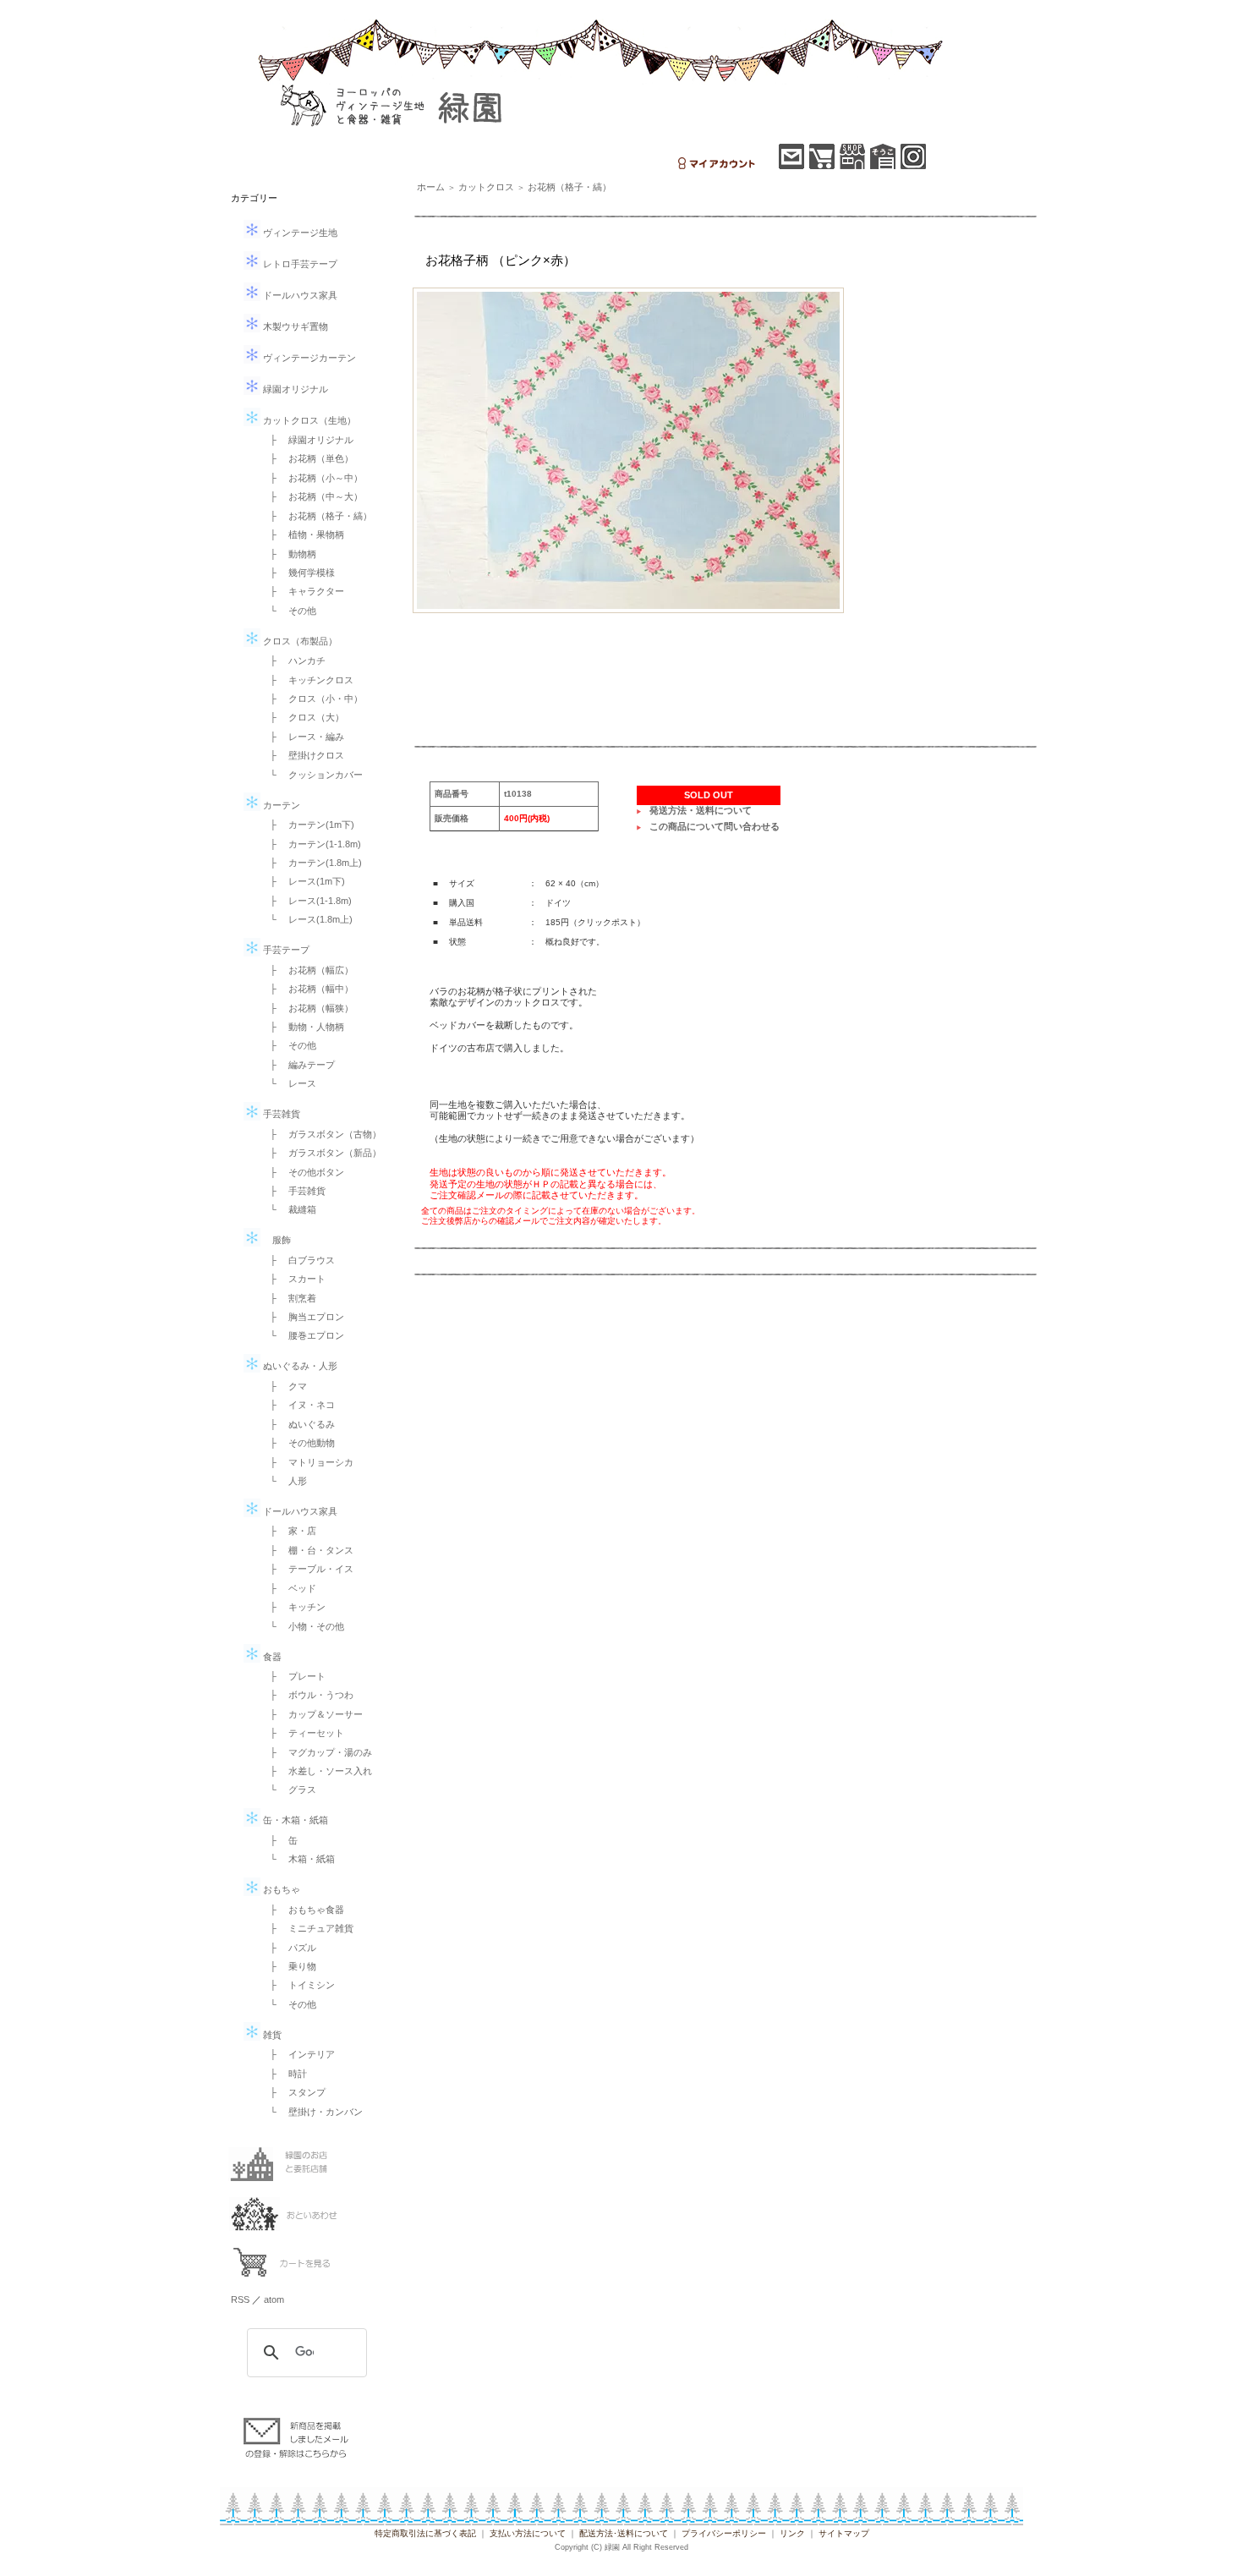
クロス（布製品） (299, 641)
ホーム (431, 187)
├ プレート (293, 1676)
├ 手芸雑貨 (293, 1191)
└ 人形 (284, 1481)
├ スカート (293, 1279)
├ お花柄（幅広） (307, 970)
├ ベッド (288, 1588)
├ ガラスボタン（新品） (321, 1153)
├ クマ (284, 1386)
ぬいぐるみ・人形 (299, 1366)
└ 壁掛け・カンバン (312, 2112)
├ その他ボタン (302, 1172)
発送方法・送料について (701, 810)
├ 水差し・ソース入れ (316, 1771)
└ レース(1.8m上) (307, 919)
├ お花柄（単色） (307, 458)
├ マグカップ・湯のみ (316, 1752)
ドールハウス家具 (299, 295)
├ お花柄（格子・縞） (316, 516)
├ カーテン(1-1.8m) (311, 844)
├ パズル (288, 1948)
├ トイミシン (298, 1985)
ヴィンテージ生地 (299, 233)
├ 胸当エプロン (302, 1317)
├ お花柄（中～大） (312, 496)
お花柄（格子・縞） (569, 187)
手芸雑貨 (280, 1114)
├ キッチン (293, 1607)
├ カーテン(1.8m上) (311, 863)
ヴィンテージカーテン (308, 358)
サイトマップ (844, 2533)
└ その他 (288, 611)
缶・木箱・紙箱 (294, 1820)
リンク (792, 2533)
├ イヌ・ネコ (298, 1405)
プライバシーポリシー (724, 2533)
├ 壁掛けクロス (302, 755)
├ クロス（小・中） (312, 699)
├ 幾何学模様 (298, 573)
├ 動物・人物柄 (302, 1027)
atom (274, 2299)
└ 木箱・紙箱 (298, 1859)
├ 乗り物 (288, 1966)
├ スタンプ (293, 2092)
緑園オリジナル (294, 389)
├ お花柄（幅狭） (307, 1008)
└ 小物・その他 (302, 1626)
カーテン (280, 805)
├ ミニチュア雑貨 (307, 1928)
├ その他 (288, 1045)
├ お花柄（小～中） (312, 478)
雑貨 (271, 2035)
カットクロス (486, 187)
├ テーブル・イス (307, 1569)
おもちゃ (280, 1889)
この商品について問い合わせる (715, 826)
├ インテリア (298, 2054)
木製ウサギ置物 (294, 326)
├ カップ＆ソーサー (312, 1714)
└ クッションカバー (312, 775)
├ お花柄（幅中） (307, 989)
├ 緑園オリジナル (307, 440)
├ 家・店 (288, 1531)
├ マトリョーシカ (307, 1462)
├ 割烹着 (288, 1298)
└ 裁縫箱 (288, 1209)
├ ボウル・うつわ (307, 1695)
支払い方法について (528, 2533)
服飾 (276, 1240)
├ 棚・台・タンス (307, 1550)
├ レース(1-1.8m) (306, 901)
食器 (271, 1657)
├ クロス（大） (302, 717)
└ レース (288, 1083)
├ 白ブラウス (298, 1260)
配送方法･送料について (624, 2533)
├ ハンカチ (293, 660)
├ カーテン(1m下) (307, 825)
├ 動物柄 (288, 554)
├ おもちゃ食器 (302, 1910)
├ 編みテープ (298, 1065)
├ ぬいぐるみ (298, 1424)
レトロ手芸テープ (299, 264)
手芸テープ (285, 950)
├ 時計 (284, 2074)
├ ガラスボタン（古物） (321, 1134)
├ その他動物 (298, 1443)
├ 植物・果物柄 (302, 534)
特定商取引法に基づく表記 (425, 2533)
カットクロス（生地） (308, 420)
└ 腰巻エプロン (302, 1335)
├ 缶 (279, 1840)
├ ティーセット (302, 1733)
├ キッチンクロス (307, 680)
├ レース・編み (302, 737)
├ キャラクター (302, 591)
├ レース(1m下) (303, 881)
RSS (240, 2299)
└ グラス (288, 1789)
